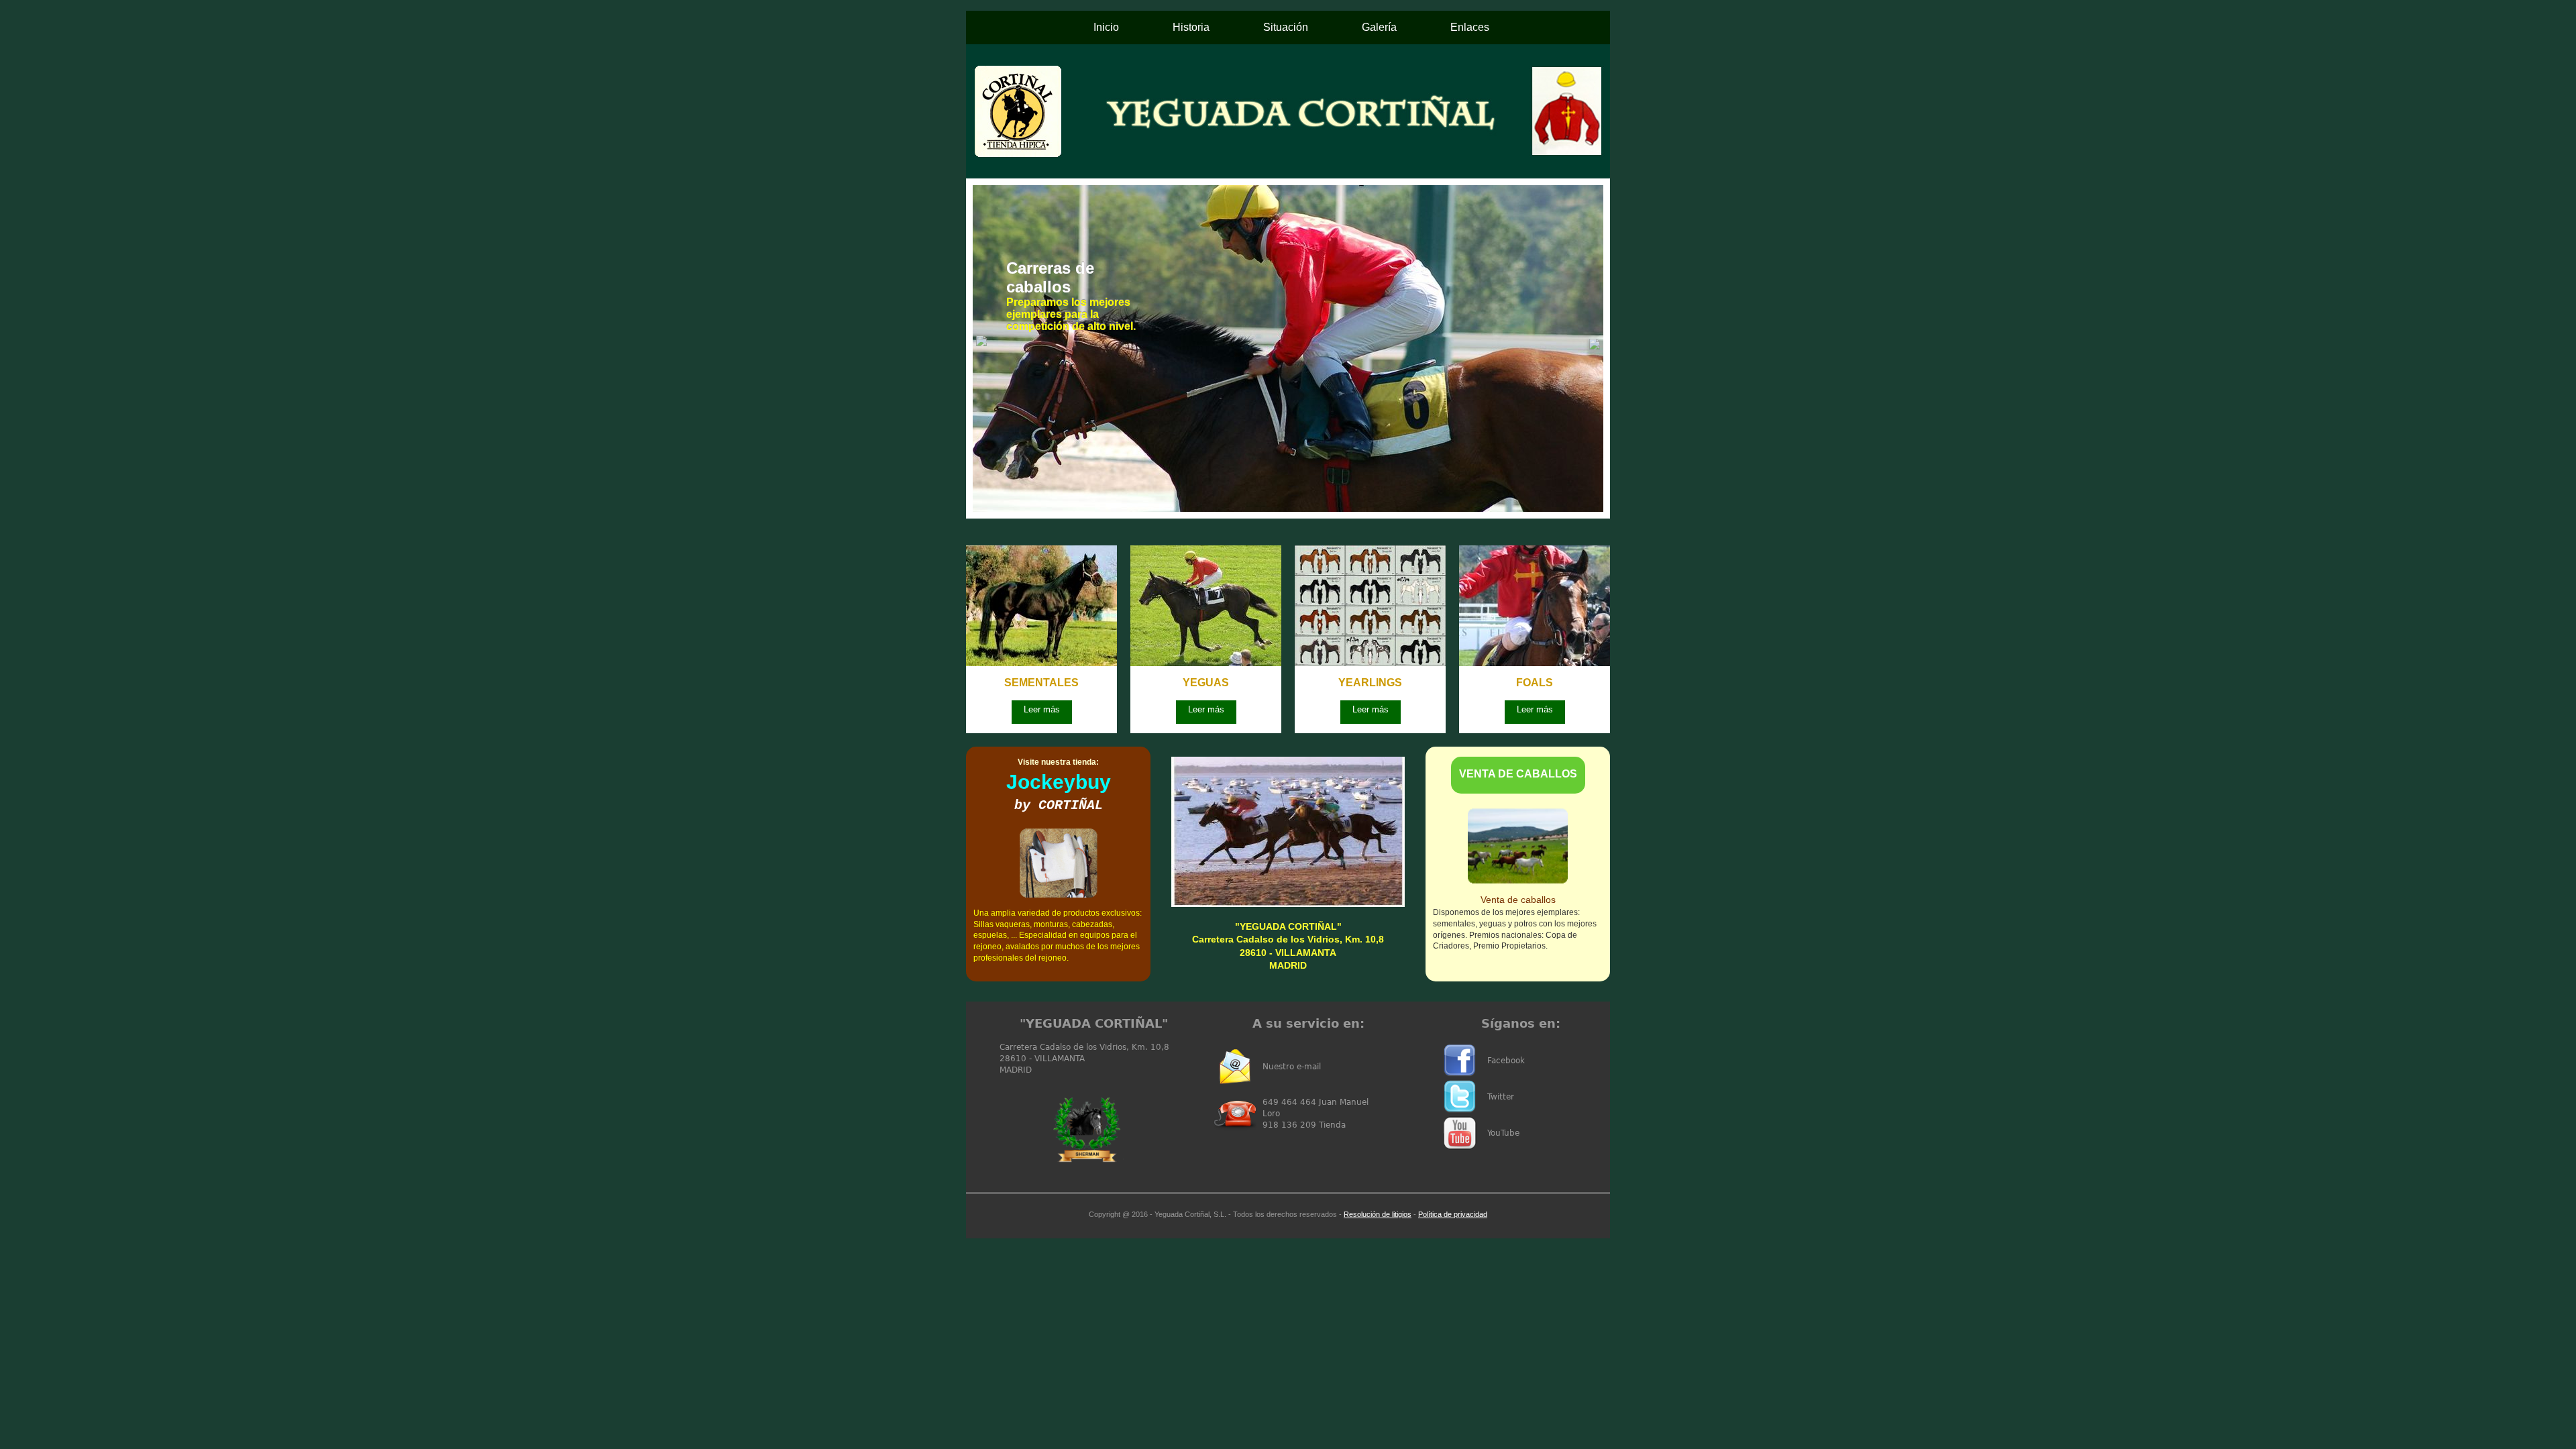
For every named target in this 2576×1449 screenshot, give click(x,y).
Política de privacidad (1453, 1214)
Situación (1286, 27)
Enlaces (1470, 27)
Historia (1191, 27)
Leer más (1042, 709)
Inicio (1106, 27)
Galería (1379, 27)
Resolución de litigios (1378, 1214)
